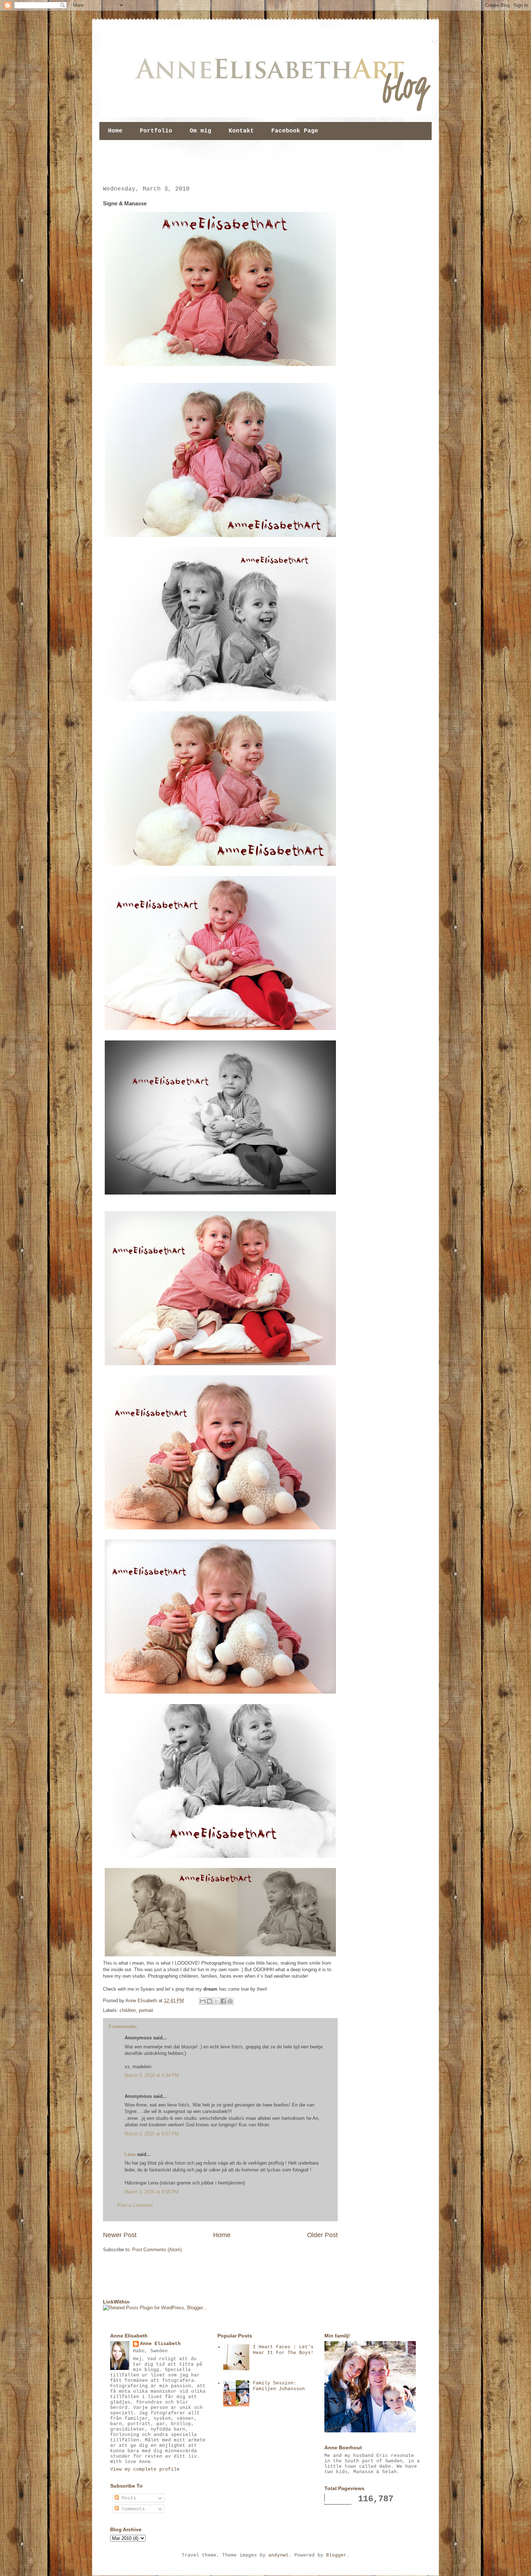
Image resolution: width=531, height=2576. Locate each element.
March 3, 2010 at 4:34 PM (152, 2075)
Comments (132, 2509)
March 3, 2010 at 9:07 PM (152, 2134)
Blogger (336, 2555)
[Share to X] (216, 2001)
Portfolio (156, 131)
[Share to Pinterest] (230, 2001)
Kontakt (241, 131)
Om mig (200, 131)
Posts (128, 2498)
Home (115, 131)
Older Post (322, 2235)
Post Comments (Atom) (157, 2250)
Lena (130, 2154)
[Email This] (203, 2001)
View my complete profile (145, 2469)
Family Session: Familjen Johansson (279, 2386)
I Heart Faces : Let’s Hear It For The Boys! (283, 2350)
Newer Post (120, 2235)
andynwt (279, 2555)
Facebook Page (295, 131)
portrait (146, 2010)
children (128, 2010)
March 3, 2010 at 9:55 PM (152, 2192)
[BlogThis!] (210, 2001)
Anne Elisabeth (160, 2344)
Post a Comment (135, 2205)
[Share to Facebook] (223, 2001)
